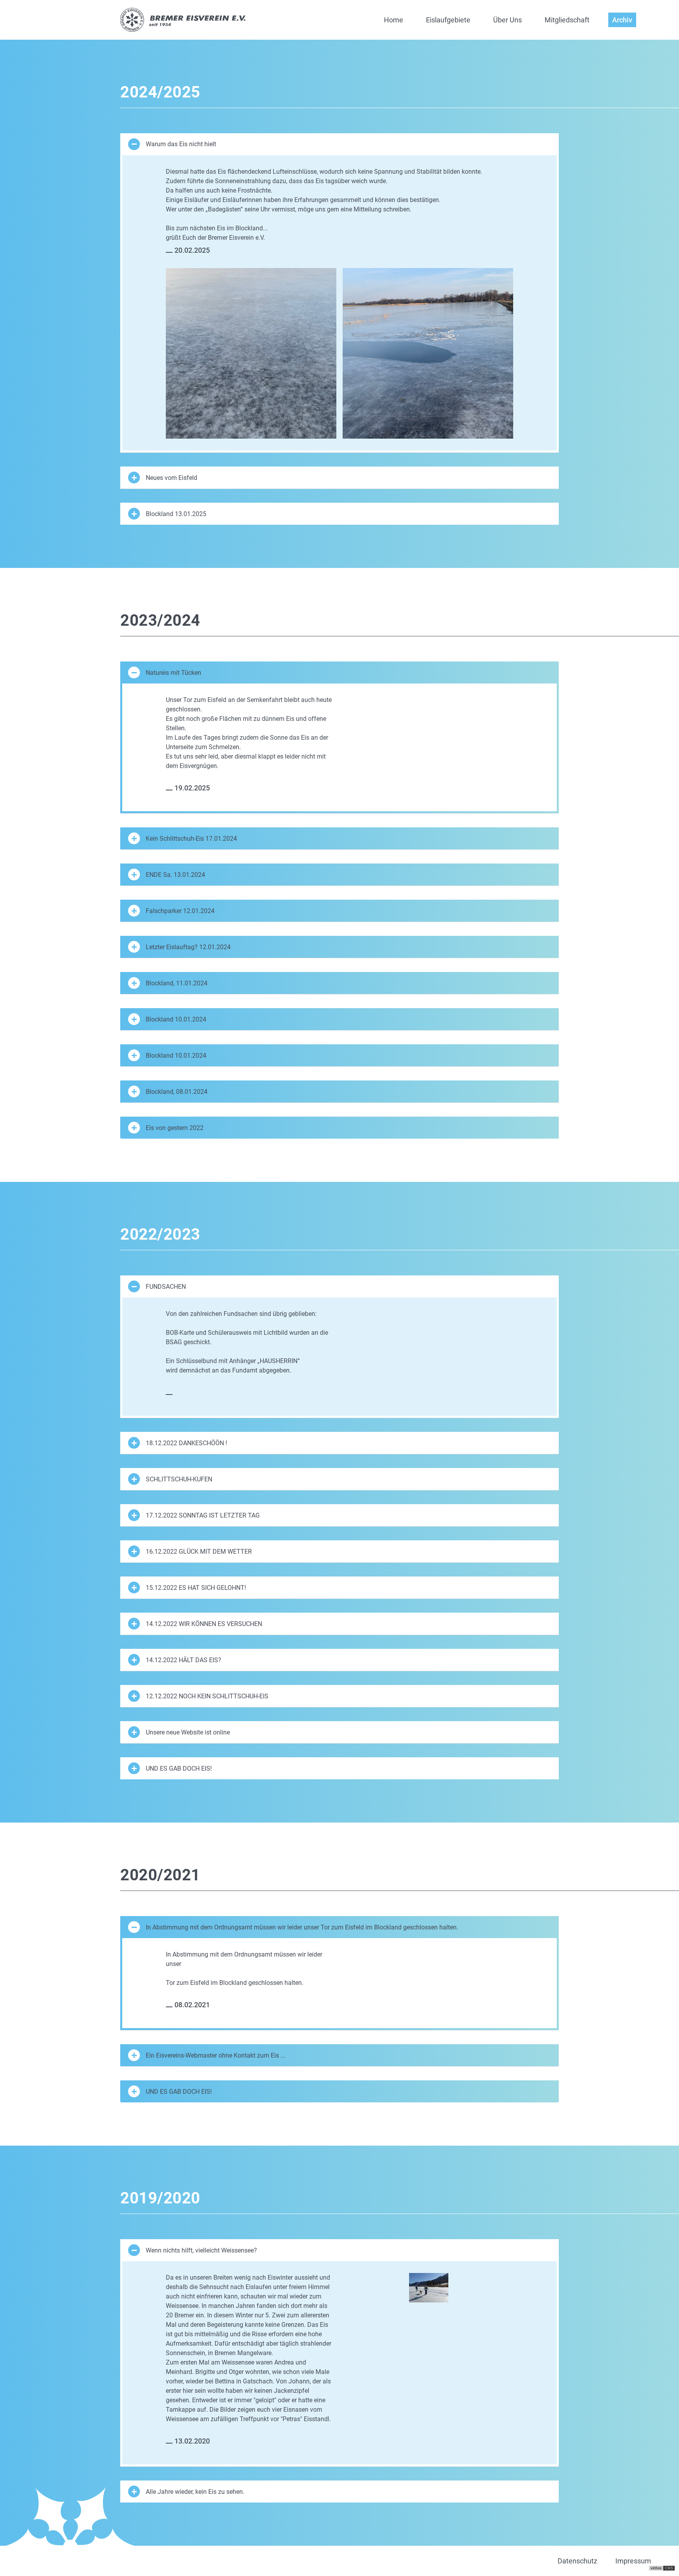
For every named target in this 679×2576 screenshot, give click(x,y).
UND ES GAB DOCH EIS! (179, 1768)
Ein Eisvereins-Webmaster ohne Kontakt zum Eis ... (216, 2055)
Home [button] (394, 20)
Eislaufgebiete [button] (448, 20)
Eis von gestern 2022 (175, 1128)
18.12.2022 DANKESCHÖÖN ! (186, 1443)
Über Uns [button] (507, 20)
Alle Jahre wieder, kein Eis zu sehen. (195, 2492)
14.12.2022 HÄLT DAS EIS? (184, 1660)
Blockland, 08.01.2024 (177, 1092)
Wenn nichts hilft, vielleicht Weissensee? (201, 2250)
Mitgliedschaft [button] (567, 20)
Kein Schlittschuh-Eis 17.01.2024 (191, 839)
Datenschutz (577, 2561)
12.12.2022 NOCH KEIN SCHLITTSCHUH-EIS (207, 1696)
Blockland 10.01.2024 (176, 1019)
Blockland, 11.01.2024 (177, 983)
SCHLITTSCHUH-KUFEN (179, 1479)
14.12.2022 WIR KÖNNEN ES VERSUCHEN (204, 1624)
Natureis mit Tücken (173, 673)
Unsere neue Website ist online (188, 1732)
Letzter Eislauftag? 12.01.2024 (188, 947)
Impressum (633, 2561)
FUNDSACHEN (166, 1287)
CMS (669, 2568)
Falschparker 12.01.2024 (180, 911)
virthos (656, 2568)
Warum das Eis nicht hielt (181, 144)
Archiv (622, 20)
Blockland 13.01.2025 (176, 514)
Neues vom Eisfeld (172, 478)
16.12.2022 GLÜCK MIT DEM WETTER (199, 1552)
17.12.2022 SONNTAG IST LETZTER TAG (203, 1515)
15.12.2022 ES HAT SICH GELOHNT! (196, 1588)
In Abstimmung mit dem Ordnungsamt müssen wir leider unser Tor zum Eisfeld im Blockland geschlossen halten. (302, 1927)
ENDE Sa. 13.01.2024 (175, 875)
